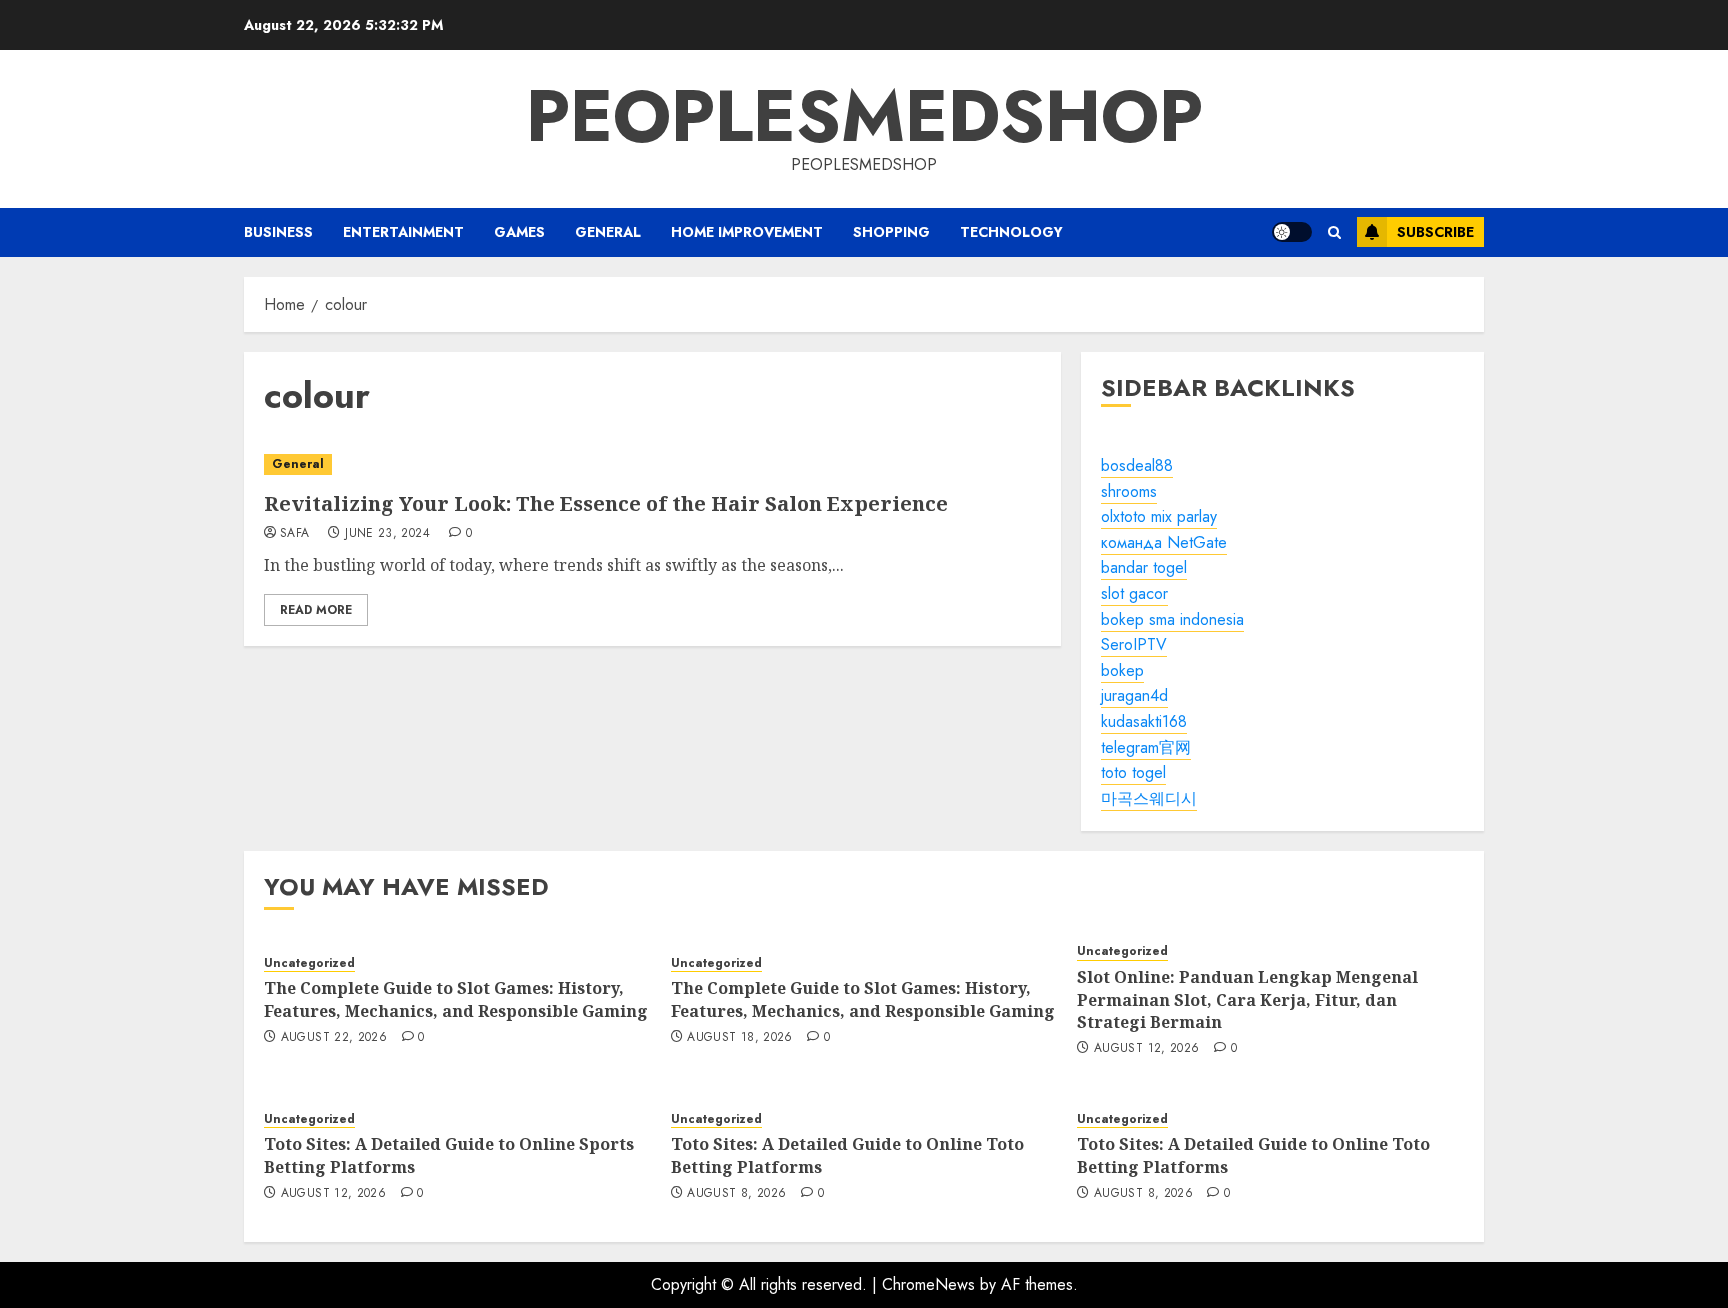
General (608, 232)
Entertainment (403, 232)
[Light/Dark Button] (1292, 232)
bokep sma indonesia (1172, 619)
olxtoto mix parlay (1159, 516)
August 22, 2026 (334, 1038)
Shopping (891, 232)
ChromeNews (928, 1284)
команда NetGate (1164, 542)
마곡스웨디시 (1149, 798)
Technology (1011, 232)
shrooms (1129, 491)
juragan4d (1134, 695)
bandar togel (1144, 567)
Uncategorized (309, 963)
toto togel (1133, 772)
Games (519, 232)
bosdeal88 (1137, 465)
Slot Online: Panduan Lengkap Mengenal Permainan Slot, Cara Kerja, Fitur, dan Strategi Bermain (1247, 999)
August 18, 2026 (739, 1038)
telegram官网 (1146, 747)
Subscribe (1435, 232)
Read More (316, 610)
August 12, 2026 (1146, 1049)
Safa (294, 534)
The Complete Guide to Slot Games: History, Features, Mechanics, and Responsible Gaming (456, 999)
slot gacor (1134, 593)
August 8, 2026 (736, 1194)
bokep (1122, 670)
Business (278, 232)
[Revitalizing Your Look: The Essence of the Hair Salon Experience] (652, 464)
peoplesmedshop (864, 116)
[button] (1334, 232)
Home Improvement (747, 232)
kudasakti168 (1144, 721)
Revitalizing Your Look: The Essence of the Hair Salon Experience (606, 503)
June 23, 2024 (387, 534)
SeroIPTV (1134, 644)
